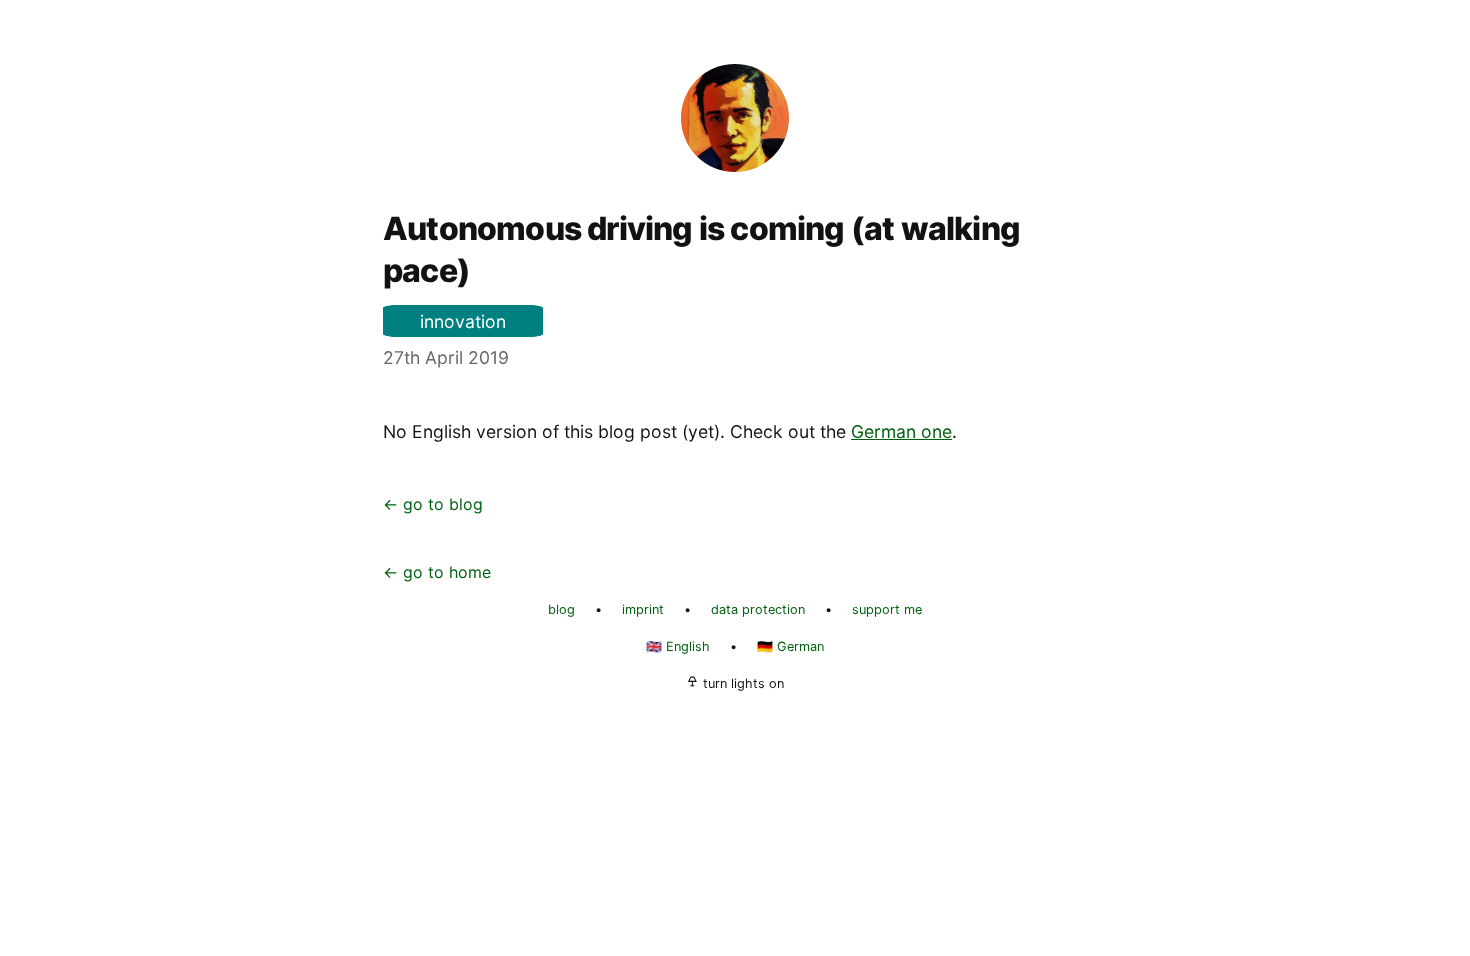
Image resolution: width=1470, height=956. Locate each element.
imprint (643, 609)
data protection (758, 609)
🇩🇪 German (790, 646)
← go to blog (433, 504)
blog (561, 609)
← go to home (437, 572)
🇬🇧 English (678, 646)
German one (901, 431)
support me (887, 609)
